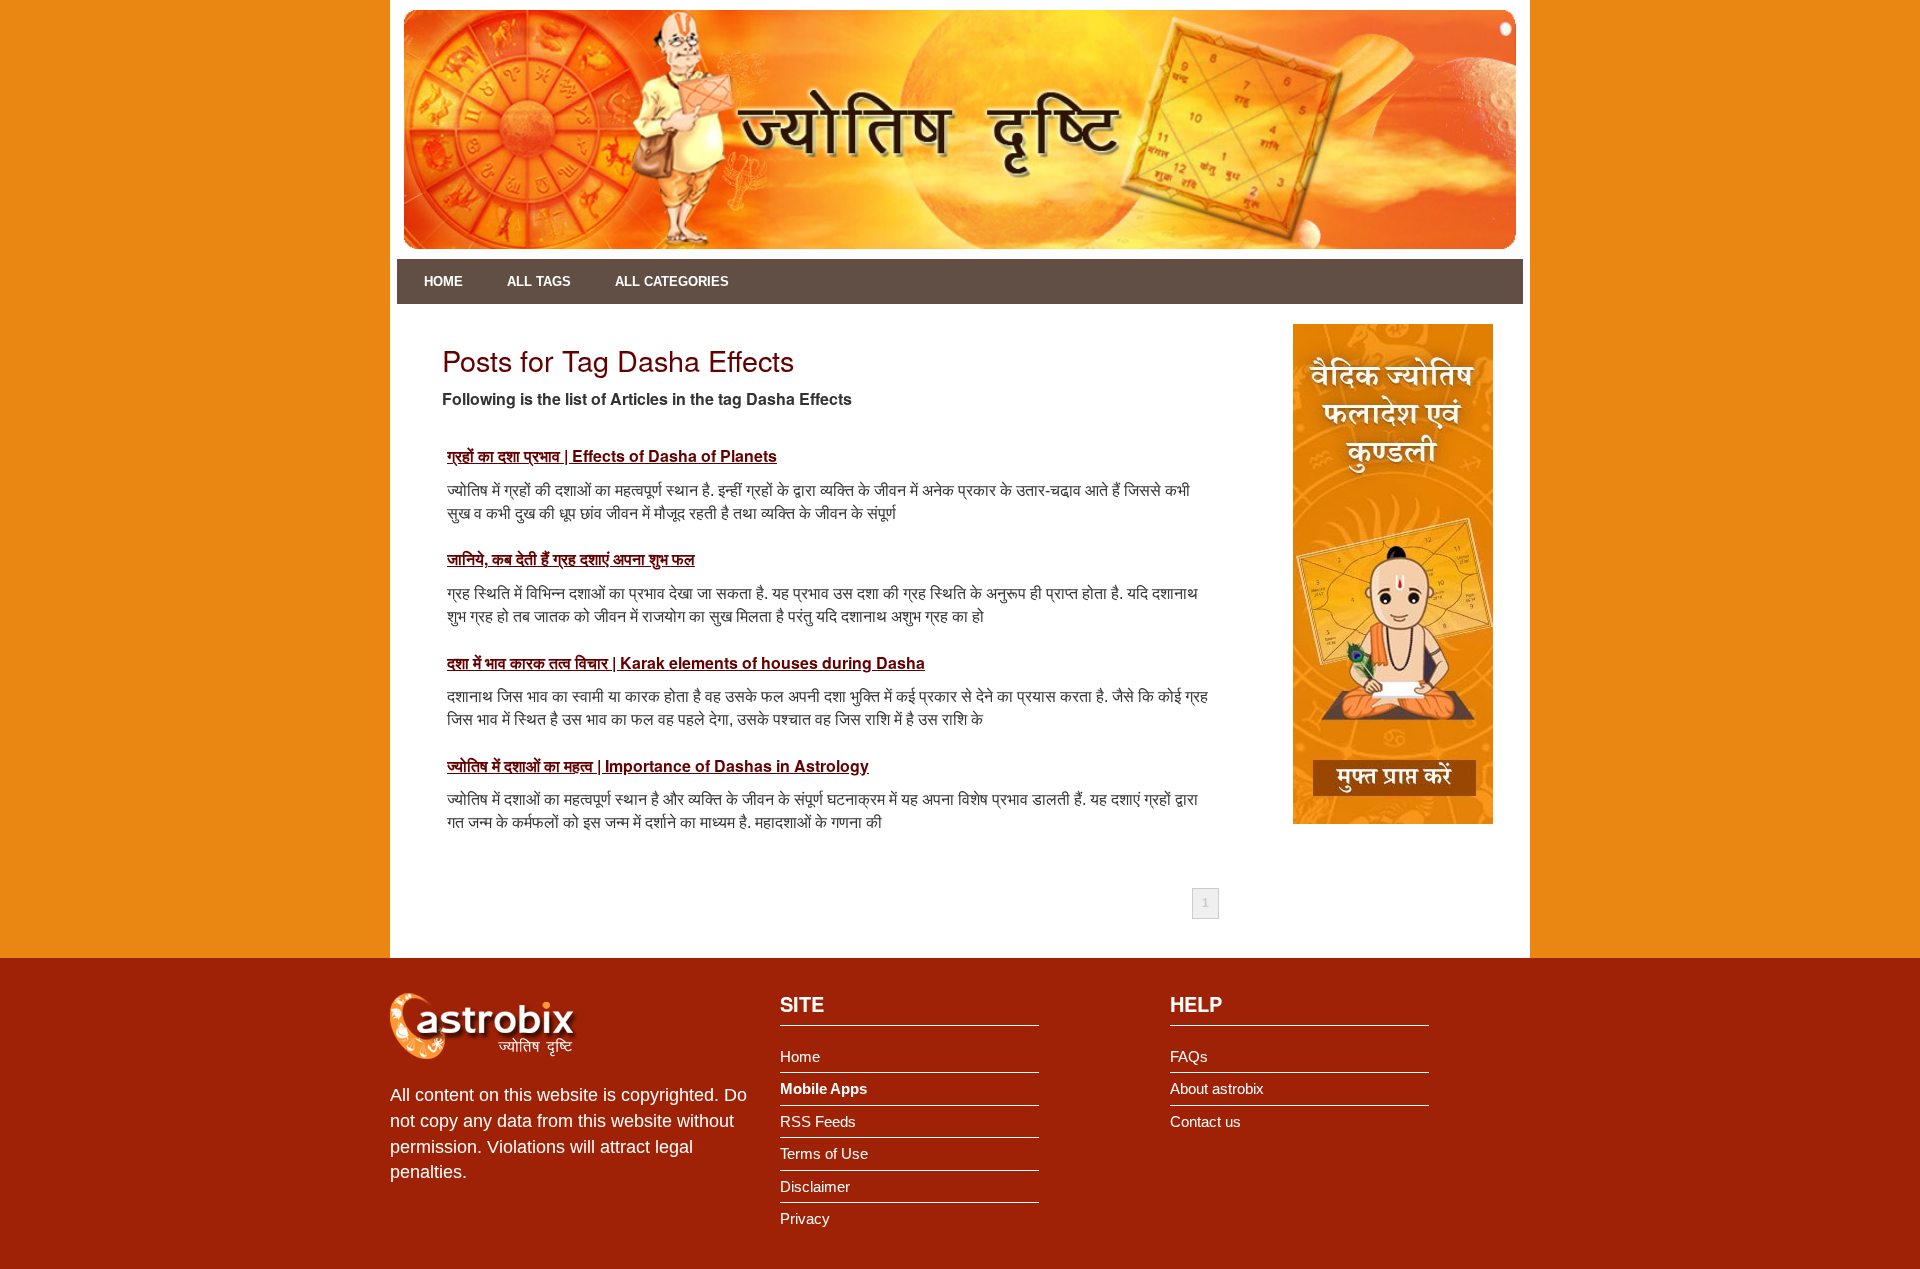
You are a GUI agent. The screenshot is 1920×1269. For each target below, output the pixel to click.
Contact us (1205, 1121)
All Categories (672, 281)
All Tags (539, 281)
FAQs (1189, 1056)
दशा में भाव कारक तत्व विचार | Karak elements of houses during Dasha (686, 662)
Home (443, 281)
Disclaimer (815, 1186)
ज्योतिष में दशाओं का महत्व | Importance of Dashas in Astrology (658, 765)
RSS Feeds (818, 1121)
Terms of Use (824, 1153)
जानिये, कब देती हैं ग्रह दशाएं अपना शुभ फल (571, 558)
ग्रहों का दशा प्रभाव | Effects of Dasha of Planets (612, 455)
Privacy (805, 1218)
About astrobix (1217, 1088)
